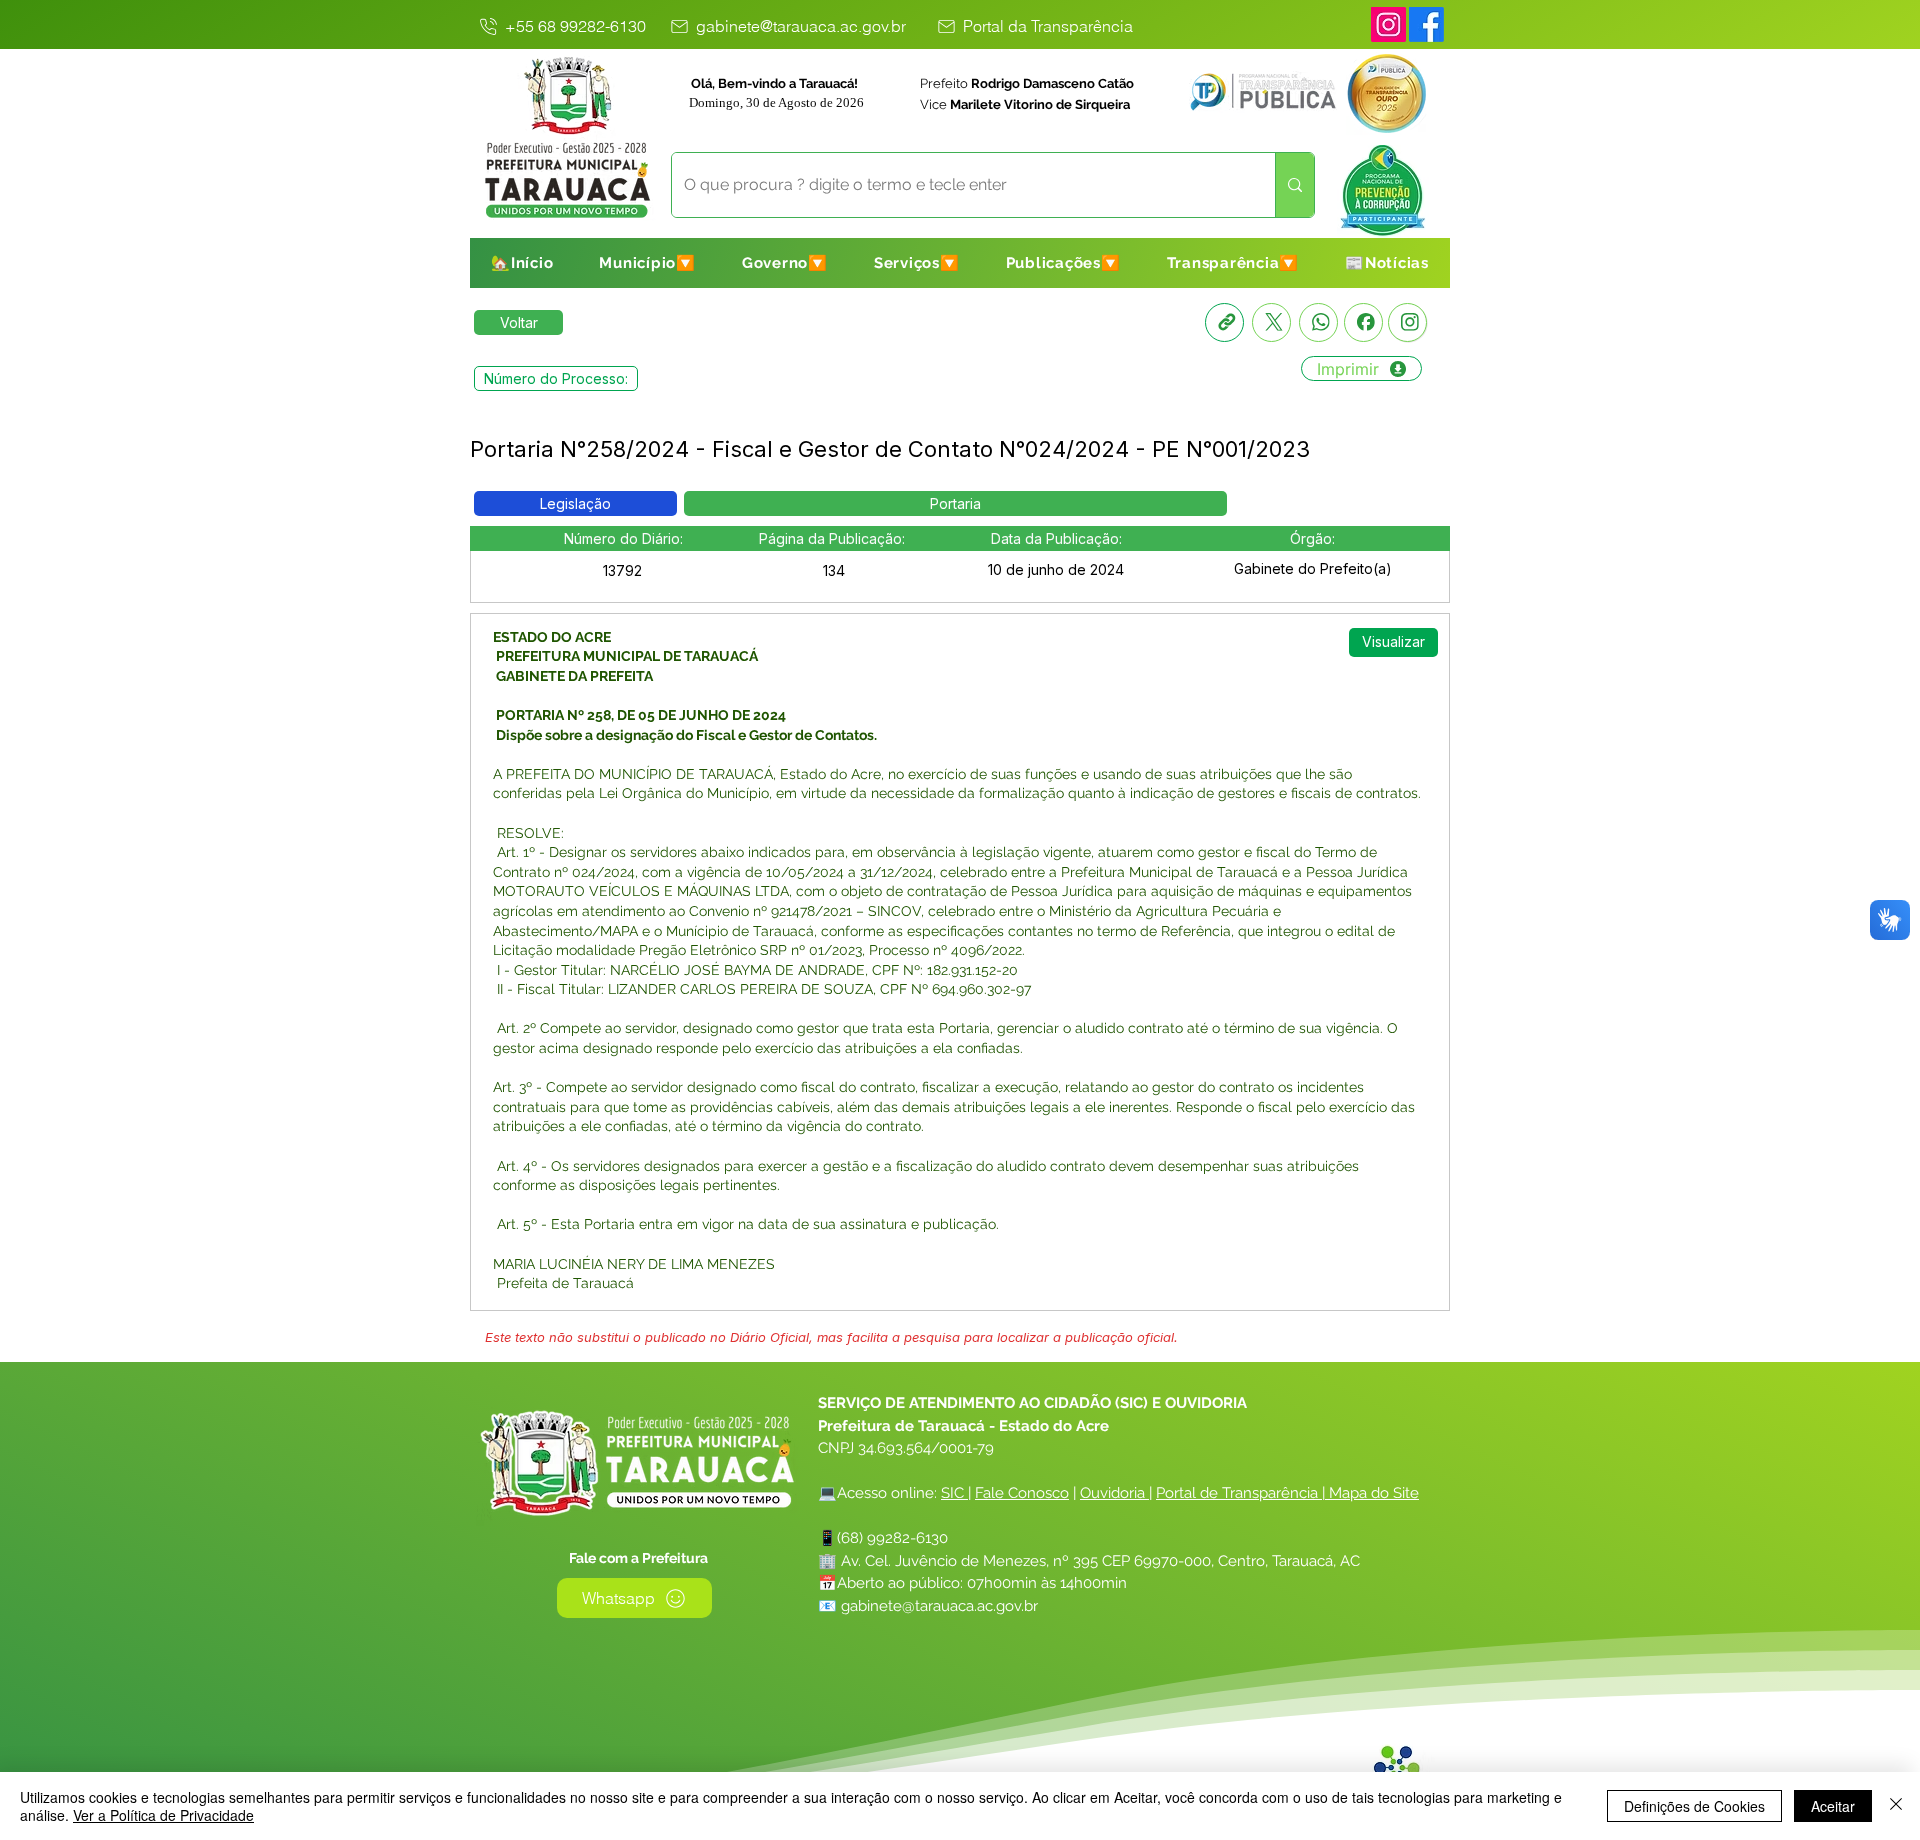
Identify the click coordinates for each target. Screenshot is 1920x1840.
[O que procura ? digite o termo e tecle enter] (1294, 185)
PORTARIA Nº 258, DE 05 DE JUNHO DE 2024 (639, 715)
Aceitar (1833, 1806)
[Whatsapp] (1318, 322)
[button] (647, 263)
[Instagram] (1388, 24)
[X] (1271, 322)
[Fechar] (1896, 1806)
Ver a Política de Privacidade (163, 1815)
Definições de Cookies (1694, 1806)
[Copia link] (1224, 322)
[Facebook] (1363, 322)
